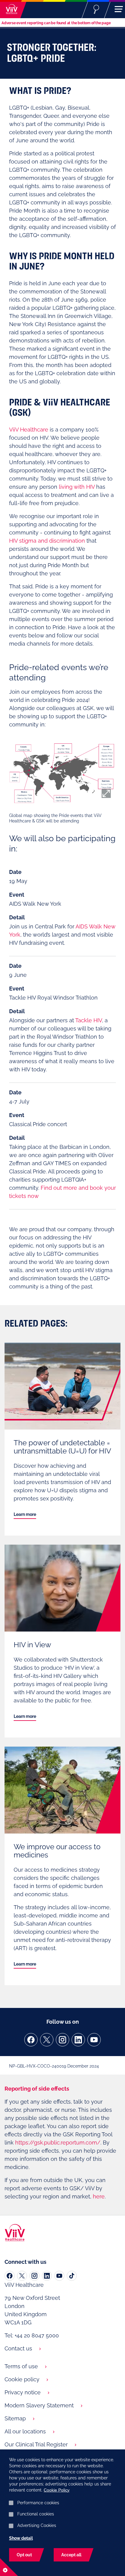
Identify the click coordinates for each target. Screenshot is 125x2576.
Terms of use (21, 2366)
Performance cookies (38, 2503)
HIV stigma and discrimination (47, 541)
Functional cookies (36, 2514)
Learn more (25, 1514)
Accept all (71, 2555)
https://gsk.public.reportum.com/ (58, 2143)
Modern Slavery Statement (39, 2405)
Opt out (24, 2555)
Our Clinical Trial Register (36, 2444)
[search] (96, 9)
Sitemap (15, 2418)
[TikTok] (72, 2276)
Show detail (21, 2538)
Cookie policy (22, 2379)
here (99, 2196)
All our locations (25, 2431)
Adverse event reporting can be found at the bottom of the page (56, 23)
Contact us (18, 2348)
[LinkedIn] (78, 2040)
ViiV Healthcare (29, 430)
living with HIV (77, 487)
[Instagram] (62, 2040)
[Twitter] (47, 2040)
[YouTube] (94, 2040)
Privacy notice (23, 2392)
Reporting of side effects (37, 2089)
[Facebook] (31, 2040)
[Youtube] (59, 2276)
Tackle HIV (89, 1020)
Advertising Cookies (37, 2525)
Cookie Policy (57, 2490)
